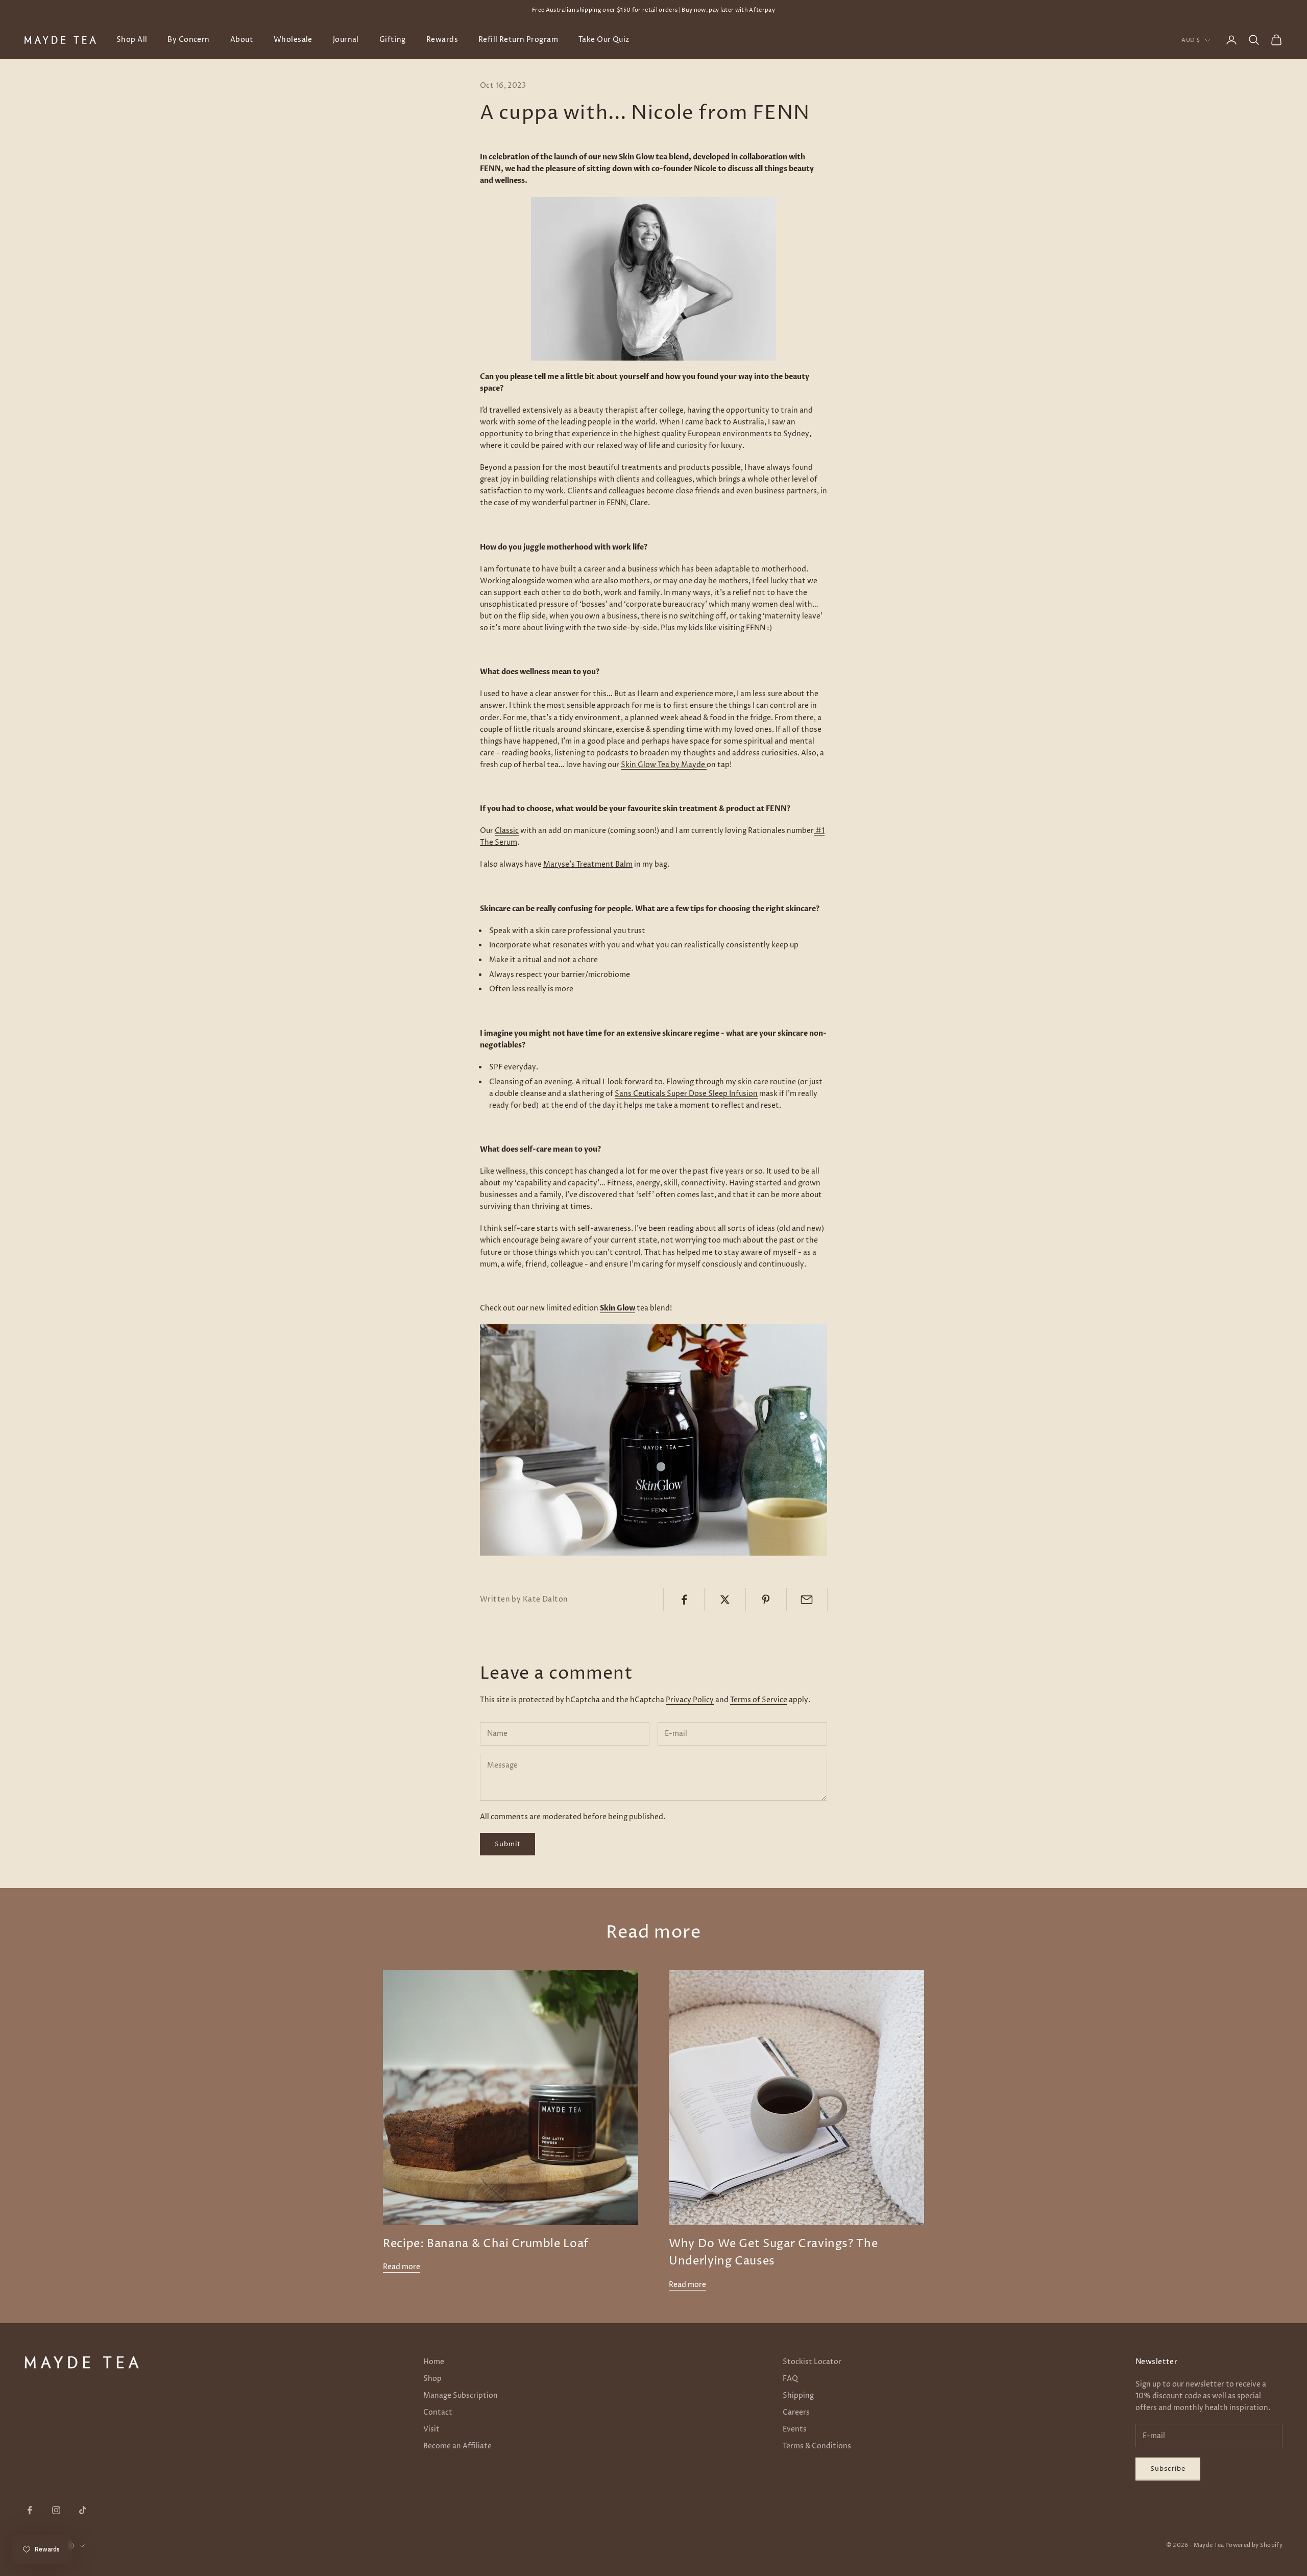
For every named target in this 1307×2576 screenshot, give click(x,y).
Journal (346, 40)
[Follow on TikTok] (83, 2510)
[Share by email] (807, 1600)
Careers (796, 2412)
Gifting (393, 40)
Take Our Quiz (604, 40)
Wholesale (293, 40)
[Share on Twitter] (725, 1600)
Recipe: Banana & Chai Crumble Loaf (486, 2244)
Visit (431, 2429)
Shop (432, 2379)
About (242, 40)
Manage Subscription (461, 2395)
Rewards (442, 40)
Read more (402, 2267)
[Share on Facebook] (684, 1600)
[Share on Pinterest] (766, 1600)
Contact (438, 2412)
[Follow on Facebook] (30, 2510)
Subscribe (1168, 2469)
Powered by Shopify (1254, 2545)
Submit (507, 1844)
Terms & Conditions (817, 2446)
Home (434, 2362)
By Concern (188, 40)
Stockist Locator (812, 2362)
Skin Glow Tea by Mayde (663, 765)
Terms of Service (759, 1700)
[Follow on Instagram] (56, 2510)
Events (795, 2429)
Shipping (798, 2395)
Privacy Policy (690, 1700)
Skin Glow (618, 1308)
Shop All (132, 40)
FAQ (790, 2379)
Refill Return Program (518, 40)
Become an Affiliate (457, 2446)
